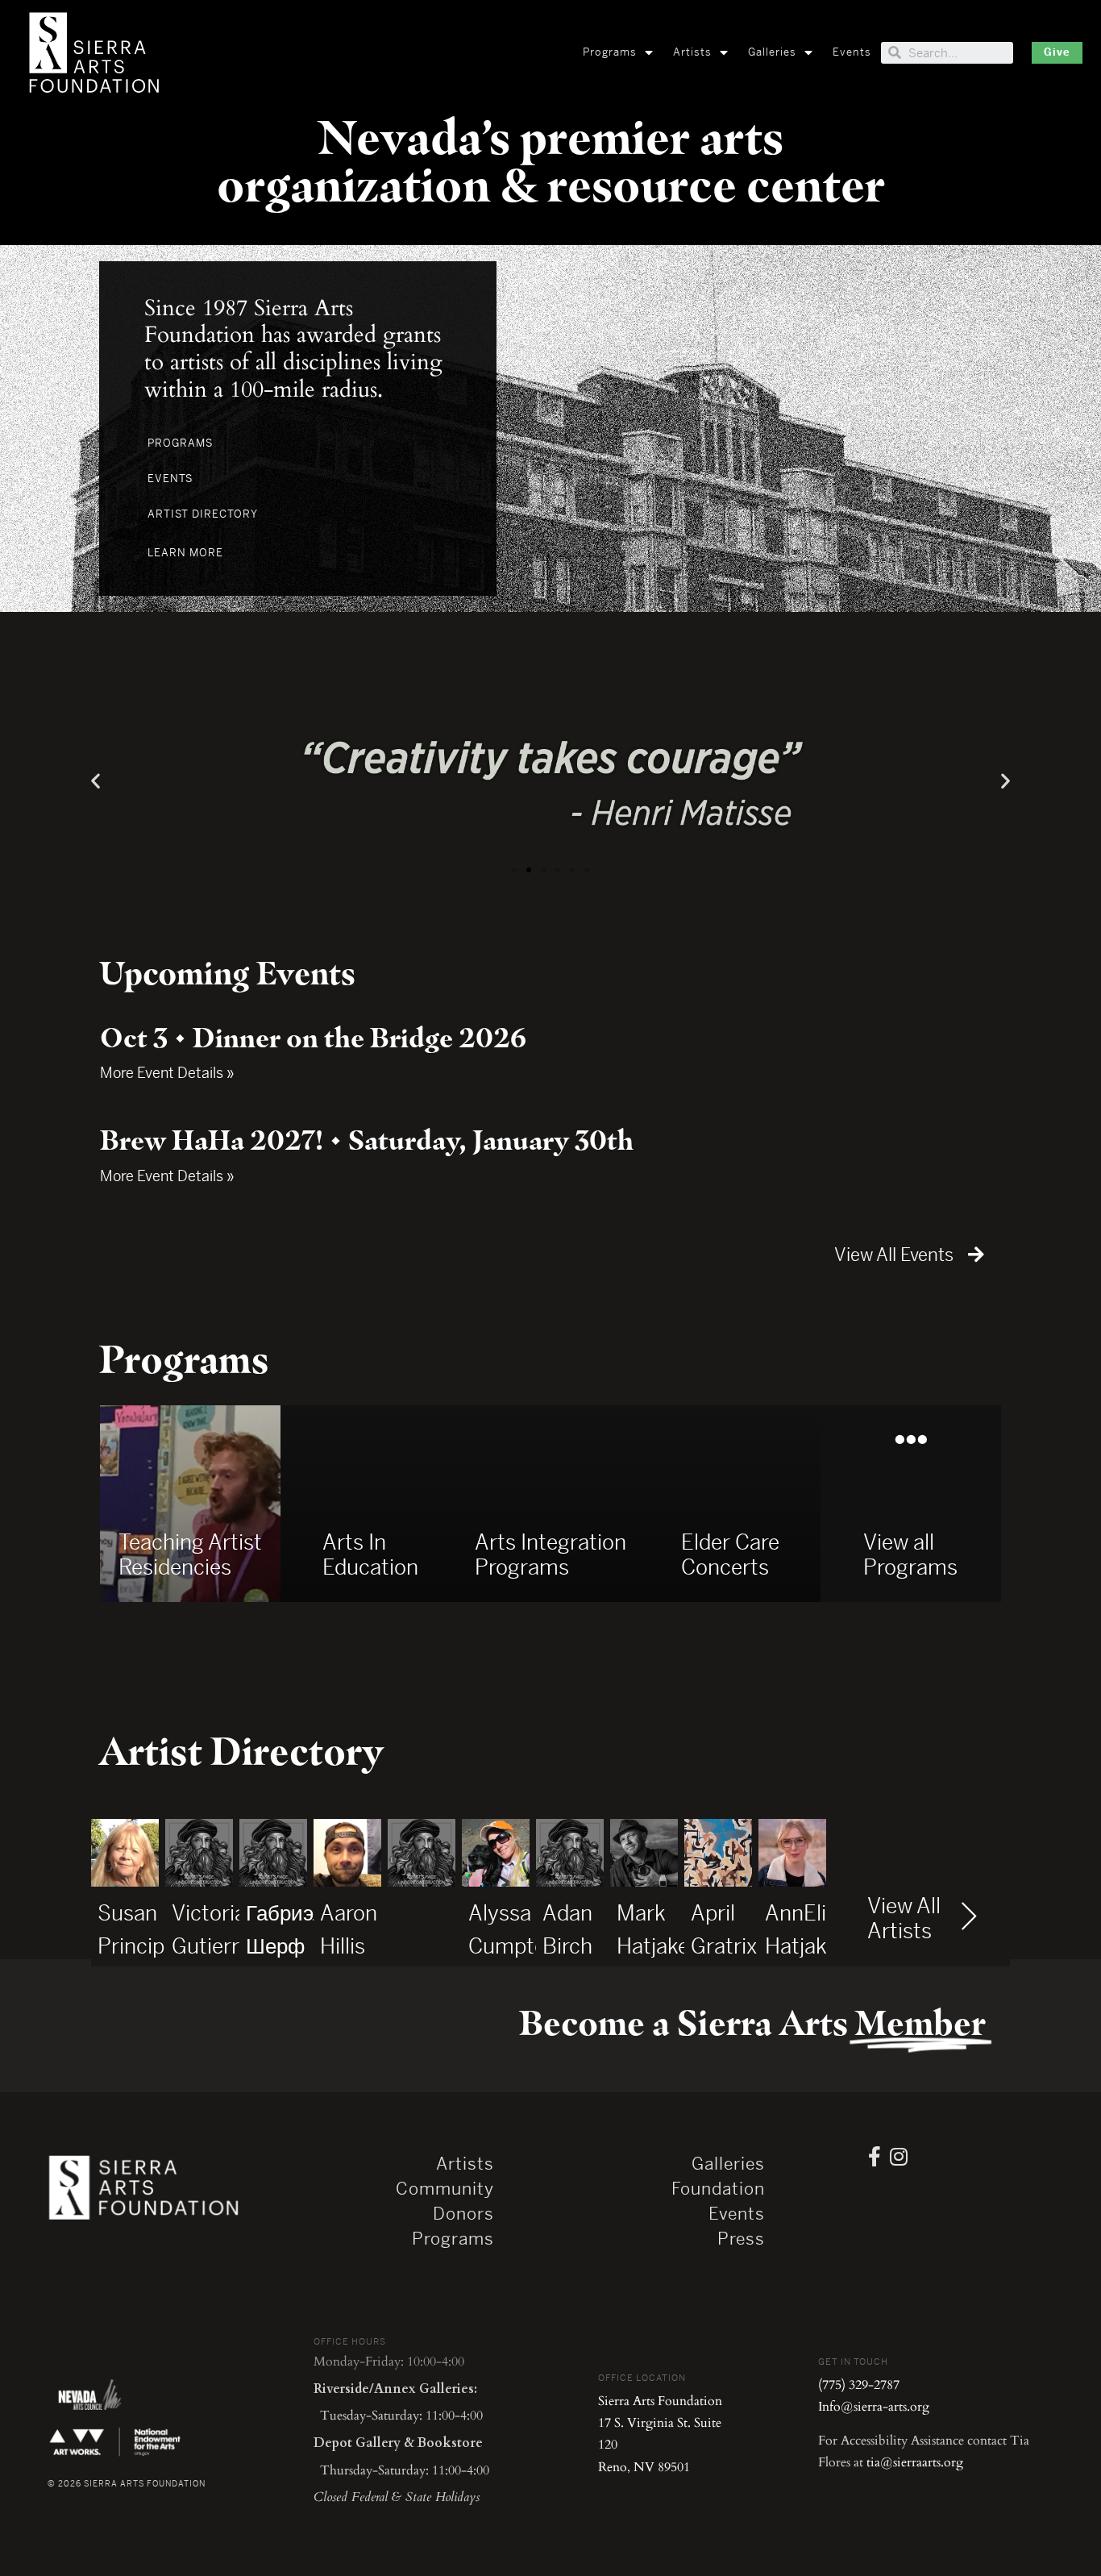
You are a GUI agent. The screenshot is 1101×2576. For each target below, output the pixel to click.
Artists (692, 52)
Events (852, 52)
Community (445, 2189)
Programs (610, 52)
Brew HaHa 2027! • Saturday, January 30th (367, 1140)
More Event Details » (167, 1073)
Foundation (718, 2189)
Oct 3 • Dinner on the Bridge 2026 (313, 1038)
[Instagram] (899, 2156)
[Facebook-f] (875, 2156)
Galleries (772, 52)
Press (741, 2239)
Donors (463, 2214)
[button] (1057, 53)
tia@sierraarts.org (915, 2462)
